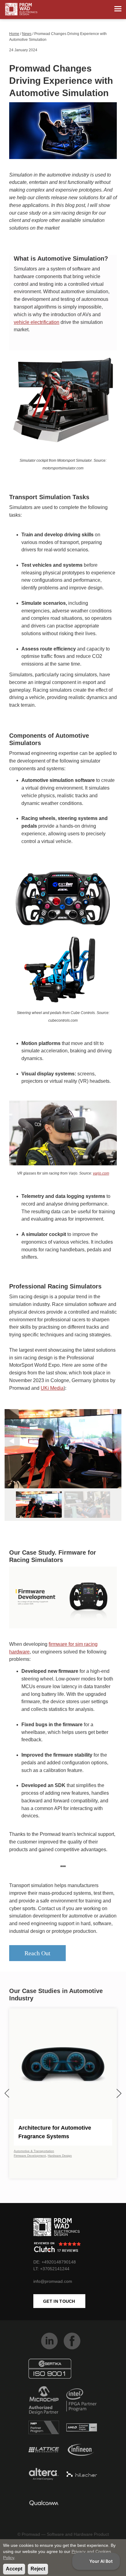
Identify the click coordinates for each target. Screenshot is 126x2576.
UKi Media (52, 1388)
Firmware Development (30, 2156)
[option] (63, 1449)
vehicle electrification (37, 322)
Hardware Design (60, 2156)
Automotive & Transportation (34, 2151)
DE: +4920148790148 (55, 2262)
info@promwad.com (53, 2281)
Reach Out (37, 1953)
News (27, 34)
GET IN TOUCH (59, 2301)
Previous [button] (12, 1441)
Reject (38, 2569)
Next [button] (114, 1441)
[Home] (21, 9)
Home (14, 34)
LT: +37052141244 (51, 2269)
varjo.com (101, 1173)
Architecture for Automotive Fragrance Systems (55, 2132)
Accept (14, 2569)
